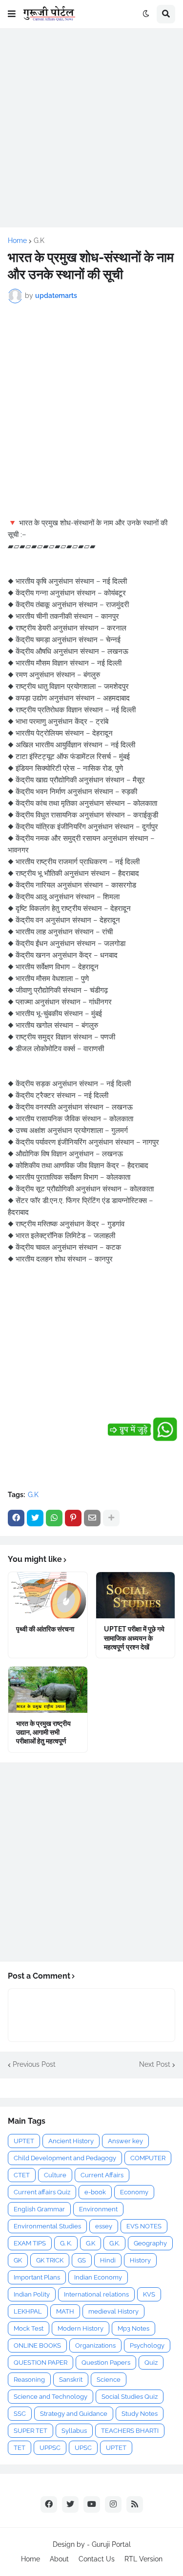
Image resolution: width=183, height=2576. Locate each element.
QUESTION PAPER (41, 2363)
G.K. (114, 2243)
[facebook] (49, 2504)
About (59, 2559)
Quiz (151, 2363)
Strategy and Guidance (74, 2414)
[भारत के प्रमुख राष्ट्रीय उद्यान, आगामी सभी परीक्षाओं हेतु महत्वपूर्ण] (48, 1690)
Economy (134, 2192)
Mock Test (29, 2328)
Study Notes (140, 2414)
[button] (12, 14)
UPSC (83, 2448)
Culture (55, 2175)
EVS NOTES (144, 2226)
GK (18, 2260)
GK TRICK (50, 2260)
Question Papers (106, 2363)
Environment (98, 2209)
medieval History (113, 2311)
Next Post (155, 2064)
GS (82, 2260)
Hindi (108, 2260)
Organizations (95, 2345)
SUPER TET (30, 2431)
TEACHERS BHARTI (130, 2431)
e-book (95, 2192)
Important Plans (37, 2277)
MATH (65, 2311)
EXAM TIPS (30, 2243)
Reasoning (29, 2380)
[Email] (92, 1518)
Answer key (125, 2141)
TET (20, 2448)
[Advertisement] (91, 128)
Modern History (81, 2328)
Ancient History (71, 2141)
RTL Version (143, 2559)
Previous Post (34, 2064)
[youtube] (92, 2504)
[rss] (135, 2504)
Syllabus (74, 2431)
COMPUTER (148, 2158)
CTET (22, 2175)
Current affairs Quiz (42, 2192)
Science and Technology (51, 2397)
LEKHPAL (28, 2311)
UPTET (24, 2141)
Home (17, 241)
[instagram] (113, 2504)
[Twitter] (35, 1518)
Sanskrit (71, 2380)
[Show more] (111, 1518)
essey (104, 2226)
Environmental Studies (47, 2226)
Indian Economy (98, 2277)
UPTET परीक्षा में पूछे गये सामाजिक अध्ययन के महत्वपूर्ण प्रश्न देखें (134, 1638)
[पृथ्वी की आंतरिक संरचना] (48, 1595)
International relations (96, 2294)
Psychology (147, 2345)
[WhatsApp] (54, 1518)
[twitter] (70, 2504)
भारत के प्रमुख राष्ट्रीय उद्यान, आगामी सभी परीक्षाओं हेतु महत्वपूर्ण (43, 1732)
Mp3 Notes (133, 2328)
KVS (149, 2294)
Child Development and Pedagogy (65, 2158)
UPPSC (50, 2448)
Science (109, 2380)
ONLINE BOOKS (37, 2345)
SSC (20, 2414)
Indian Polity (32, 2294)
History (140, 2260)
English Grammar (39, 2209)
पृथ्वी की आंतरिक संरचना (45, 1629)
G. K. (66, 2243)
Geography (150, 2243)
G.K (39, 241)
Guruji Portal (111, 2544)
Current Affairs (102, 2175)
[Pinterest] (73, 1518)
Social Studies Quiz (130, 2397)
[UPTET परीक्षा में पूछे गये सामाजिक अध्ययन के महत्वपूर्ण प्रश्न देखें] (136, 1595)
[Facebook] (16, 1518)
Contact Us (97, 2559)
